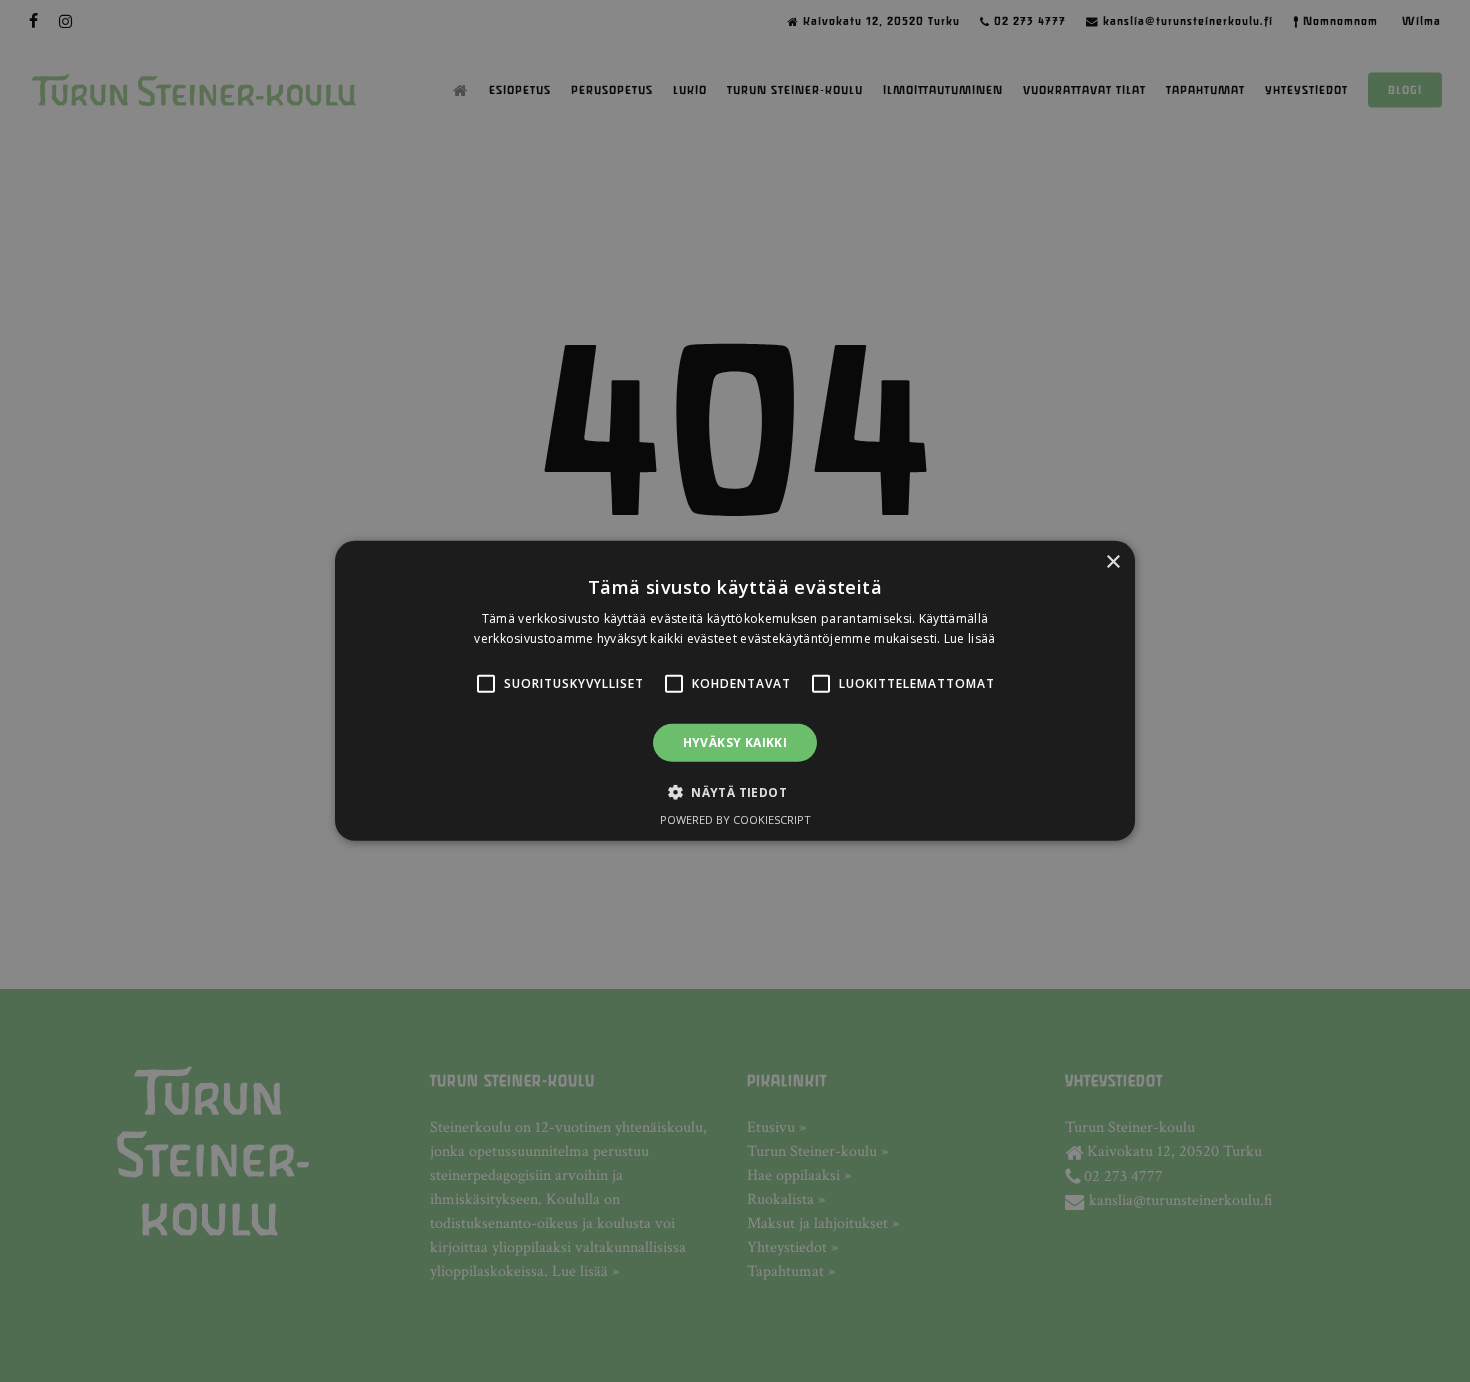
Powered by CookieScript (735, 819)
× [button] (1112, 562)
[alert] (735, 691)
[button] (486, 684)
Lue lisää (970, 638)
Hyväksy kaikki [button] (735, 742)
